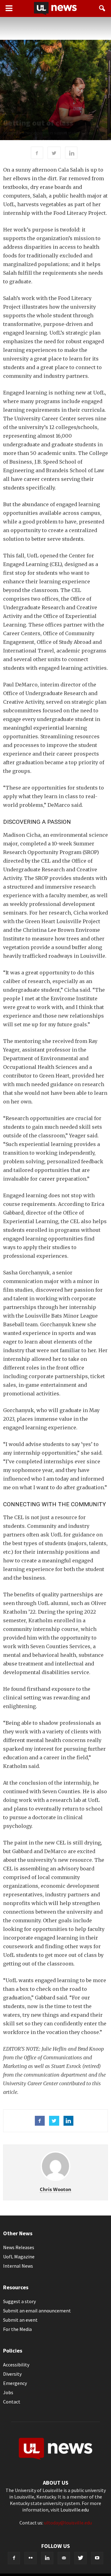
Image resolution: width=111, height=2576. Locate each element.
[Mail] (64, 2558)
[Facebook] (14, 2558)
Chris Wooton (55, 2189)
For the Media (17, 2329)
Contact (12, 2402)
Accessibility (16, 2365)
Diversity (12, 2374)
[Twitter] (80, 2558)
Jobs (8, 2392)
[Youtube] (97, 2558)
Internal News (18, 2266)
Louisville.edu (75, 2510)
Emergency (15, 2383)
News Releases (19, 2247)
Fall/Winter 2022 (18, 112)
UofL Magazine (19, 2257)
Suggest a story (19, 2301)
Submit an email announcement (37, 2311)
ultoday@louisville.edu (68, 2523)
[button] (102, 8)
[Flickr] (31, 2558)
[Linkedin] (47, 2558)
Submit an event (20, 2320)
